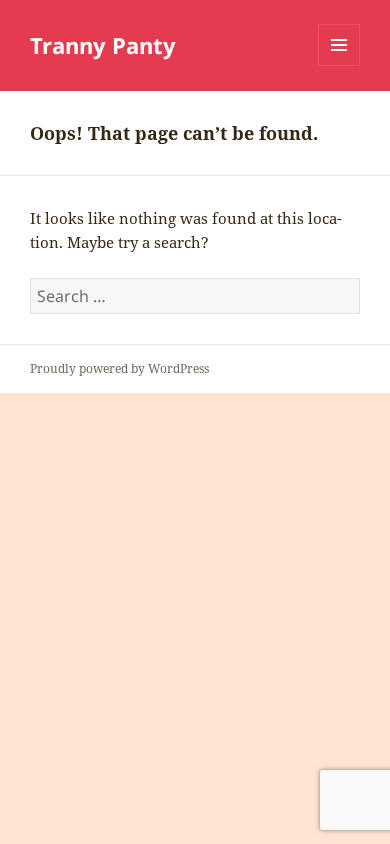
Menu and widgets (339, 65)
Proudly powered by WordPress (119, 368)
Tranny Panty (103, 45)
